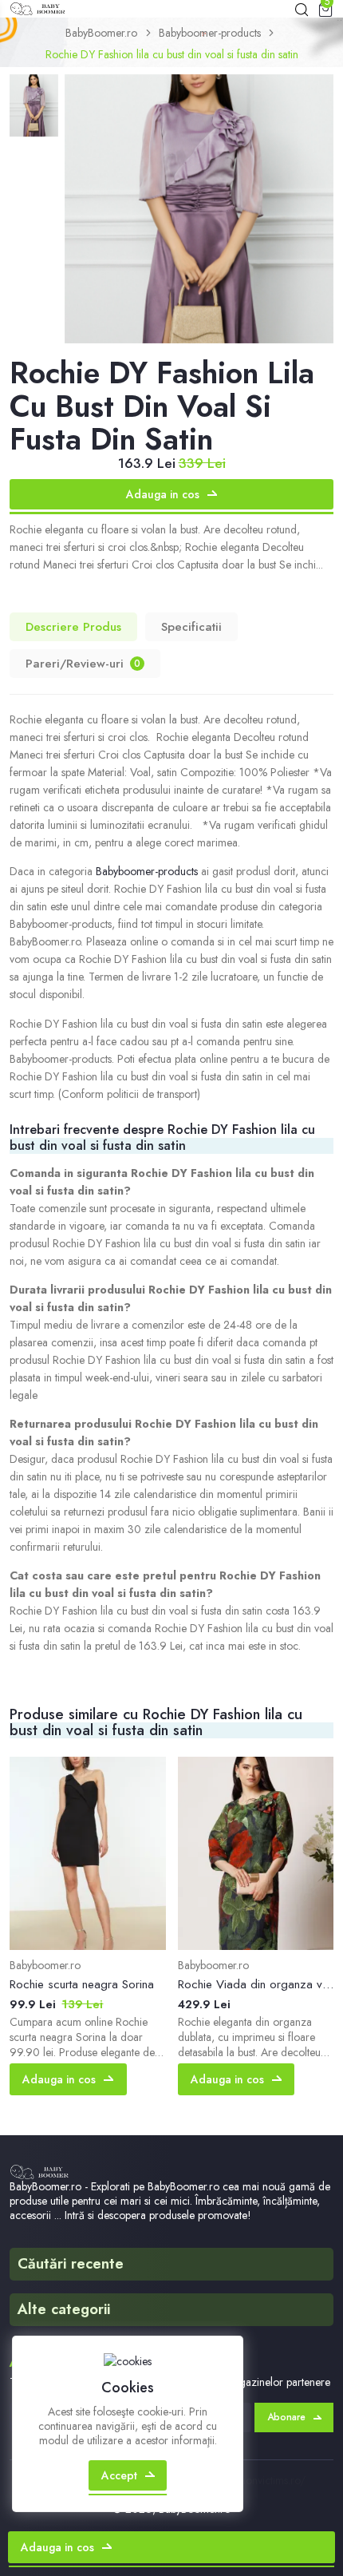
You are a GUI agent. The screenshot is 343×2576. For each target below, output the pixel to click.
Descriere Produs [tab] (73, 627)
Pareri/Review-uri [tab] (83, 664)
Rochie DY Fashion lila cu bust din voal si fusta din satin (172, 54)
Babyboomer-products (210, 33)
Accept (119, 2475)
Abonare (286, 2417)
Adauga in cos (163, 494)
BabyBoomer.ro (101, 33)
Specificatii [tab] (191, 627)
